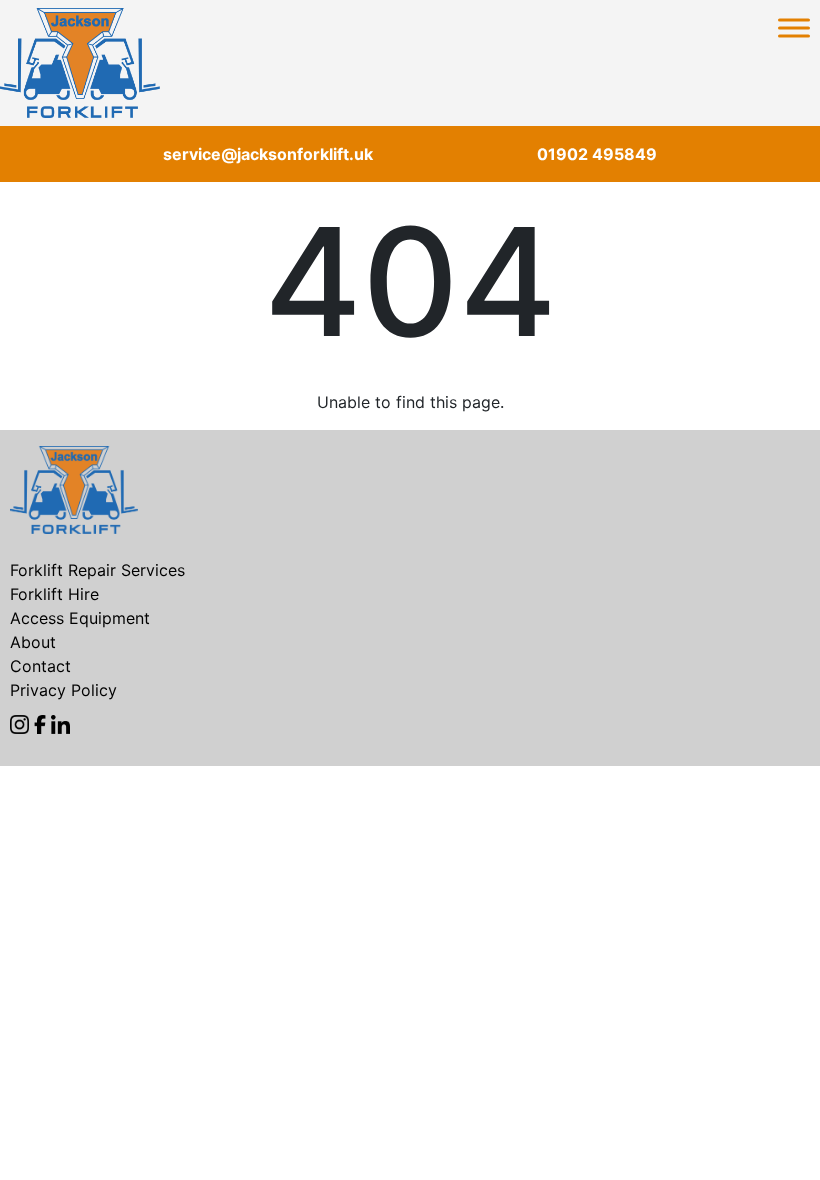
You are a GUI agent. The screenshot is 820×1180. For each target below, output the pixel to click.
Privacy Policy (63, 690)
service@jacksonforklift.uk (268, 154)
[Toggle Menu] (794, 27)
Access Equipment (80, 618)
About (33, 642)
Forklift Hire (54, 594)
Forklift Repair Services (97, 570)
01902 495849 (597, 154)
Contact (40, 666)
